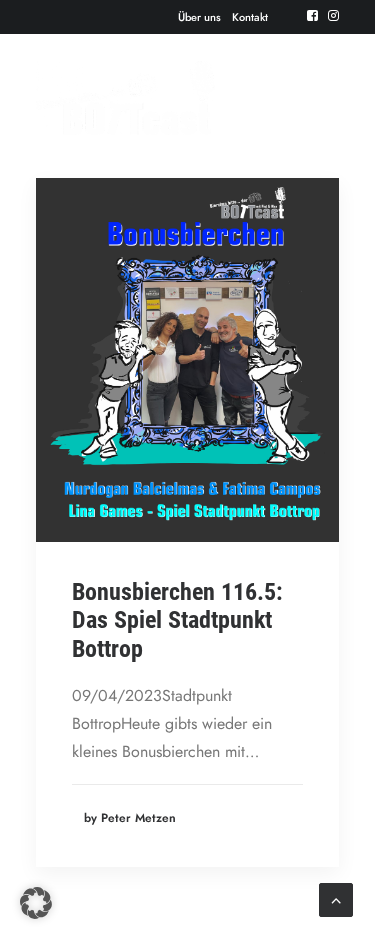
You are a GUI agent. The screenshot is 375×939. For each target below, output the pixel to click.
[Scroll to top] (336, 898)
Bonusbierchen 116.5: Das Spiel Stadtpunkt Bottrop (177, 621)
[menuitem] (199, 17)
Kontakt (250, 17)
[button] (312, 15)
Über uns (199, 17)
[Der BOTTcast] (125, 98)
